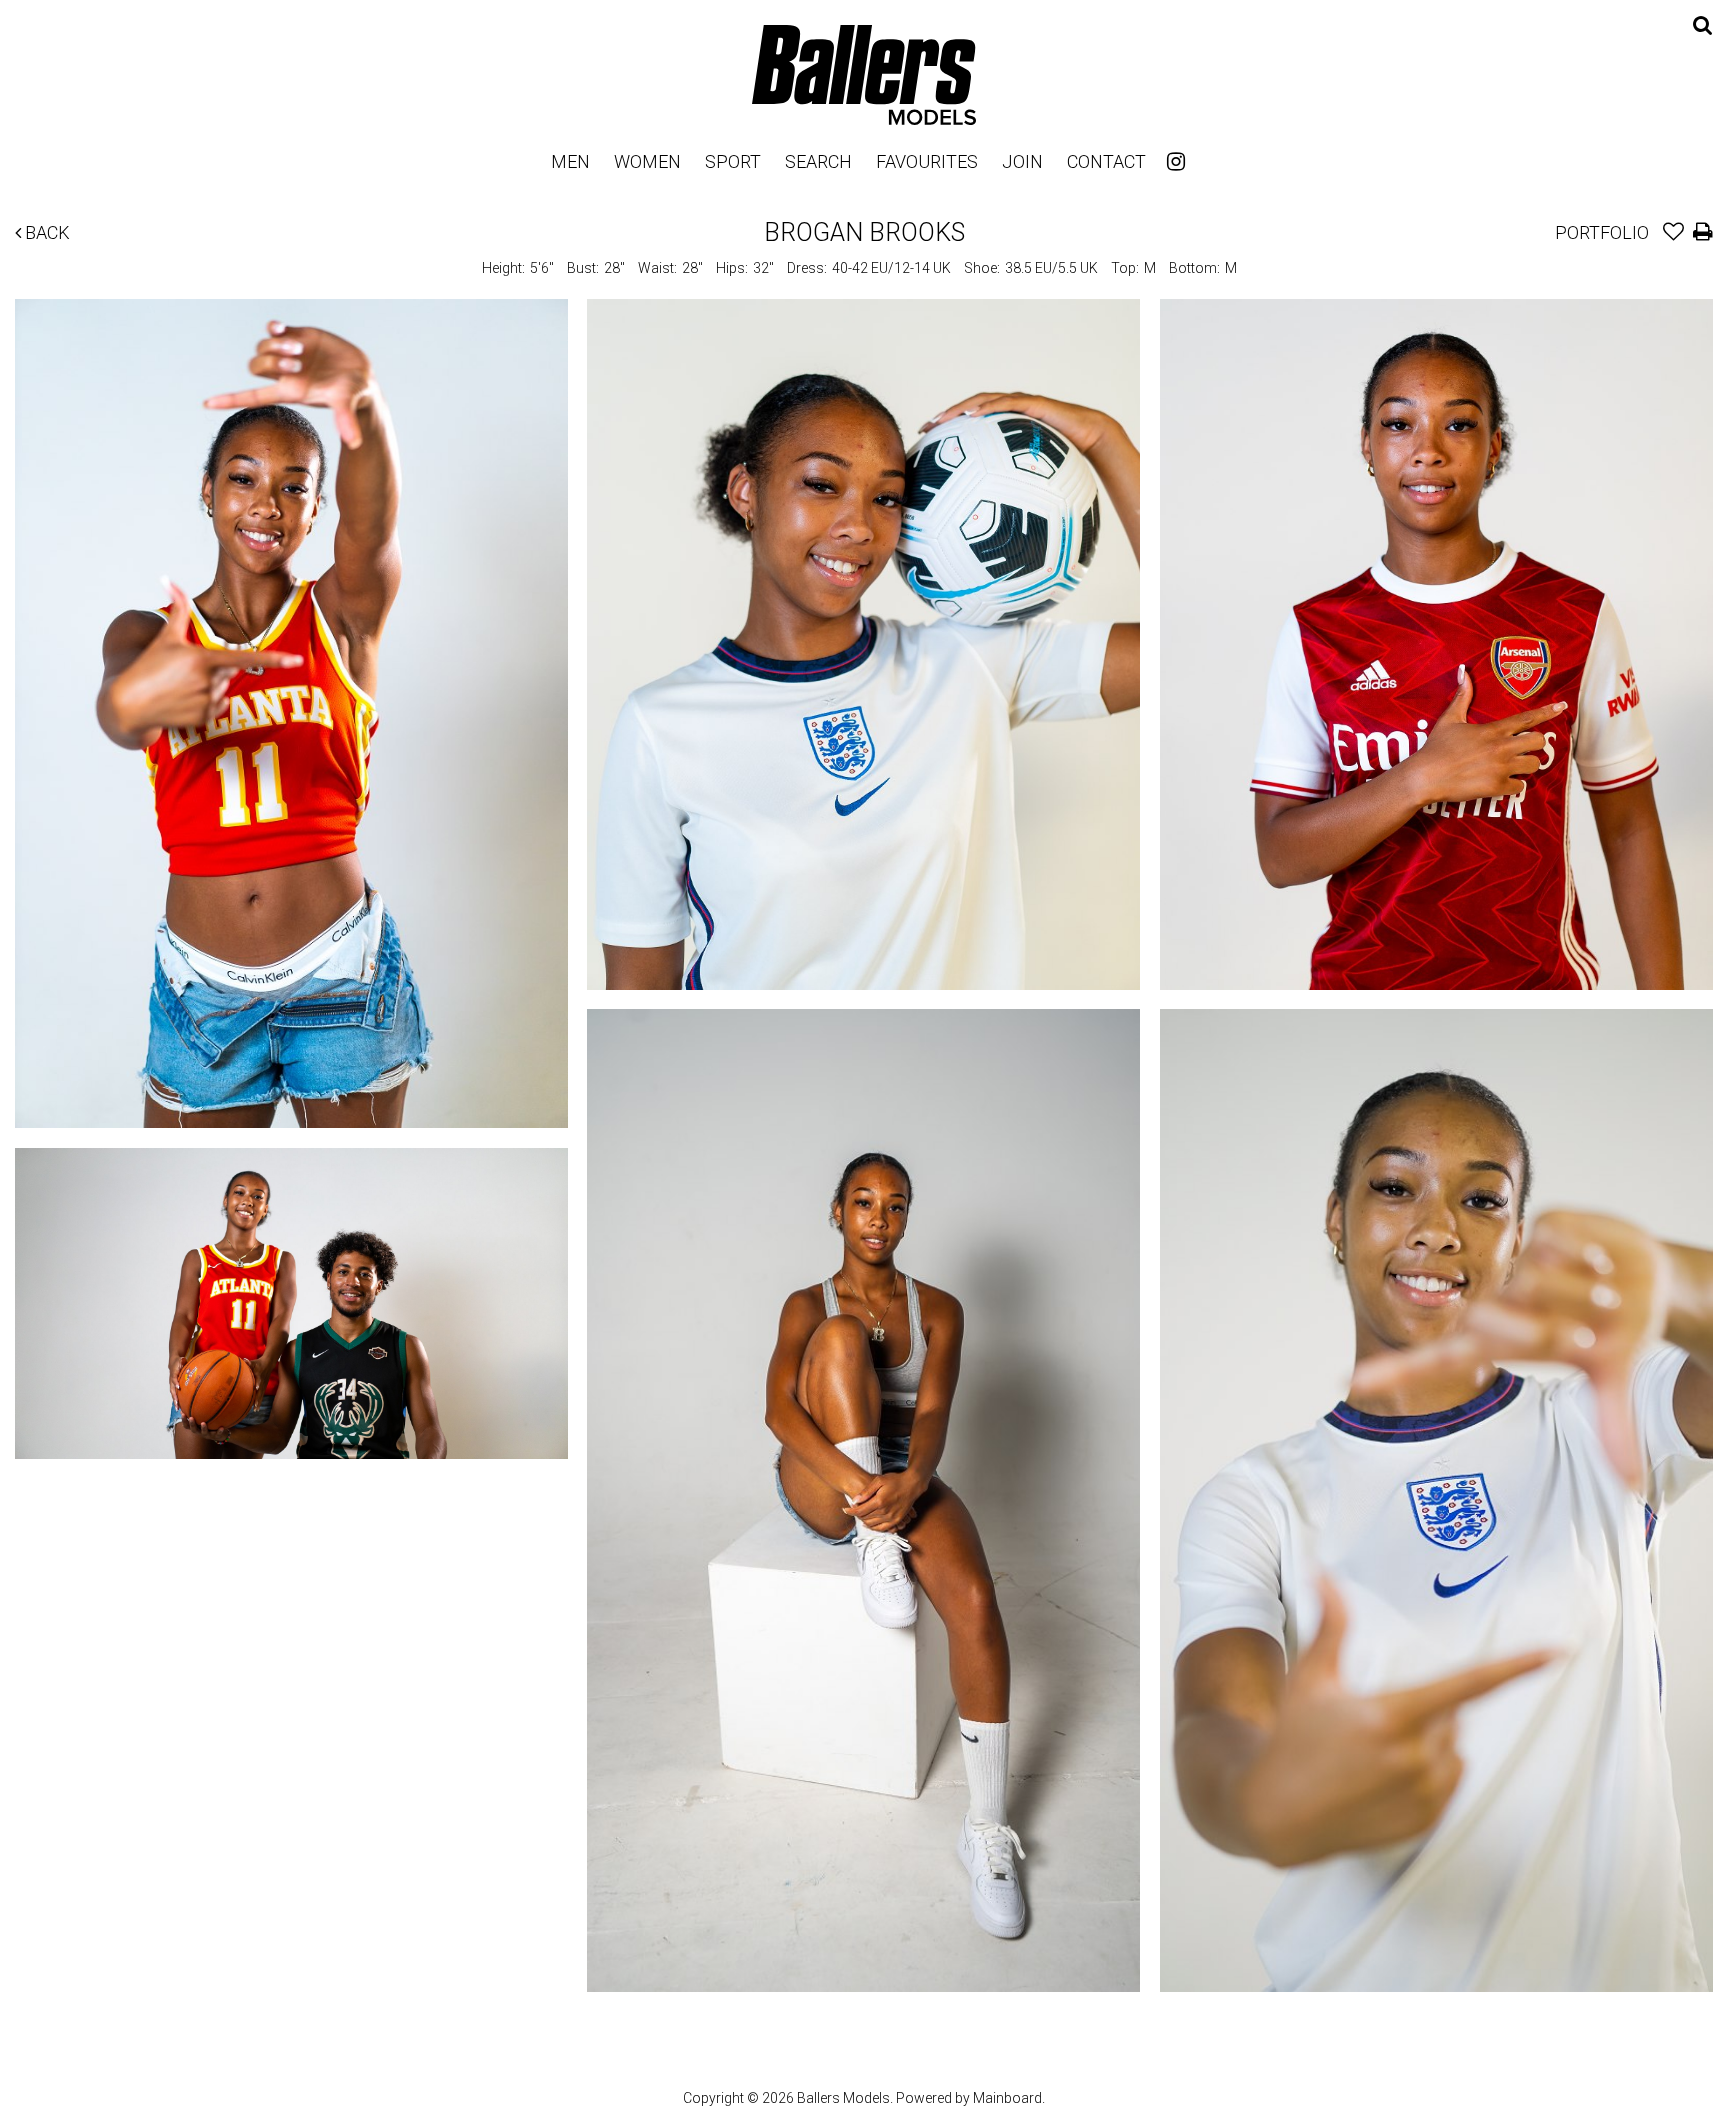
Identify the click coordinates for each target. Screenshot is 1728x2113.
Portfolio (1602, 232)
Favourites (927, 161)
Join (1022, 161)
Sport (733, 161)
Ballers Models (864, 74)
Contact (1106, 161)
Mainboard (1007, 2098)
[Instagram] (1176, 162)
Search (818, 161)
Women (647, 161)
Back (45, 232)
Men (570, 161)
